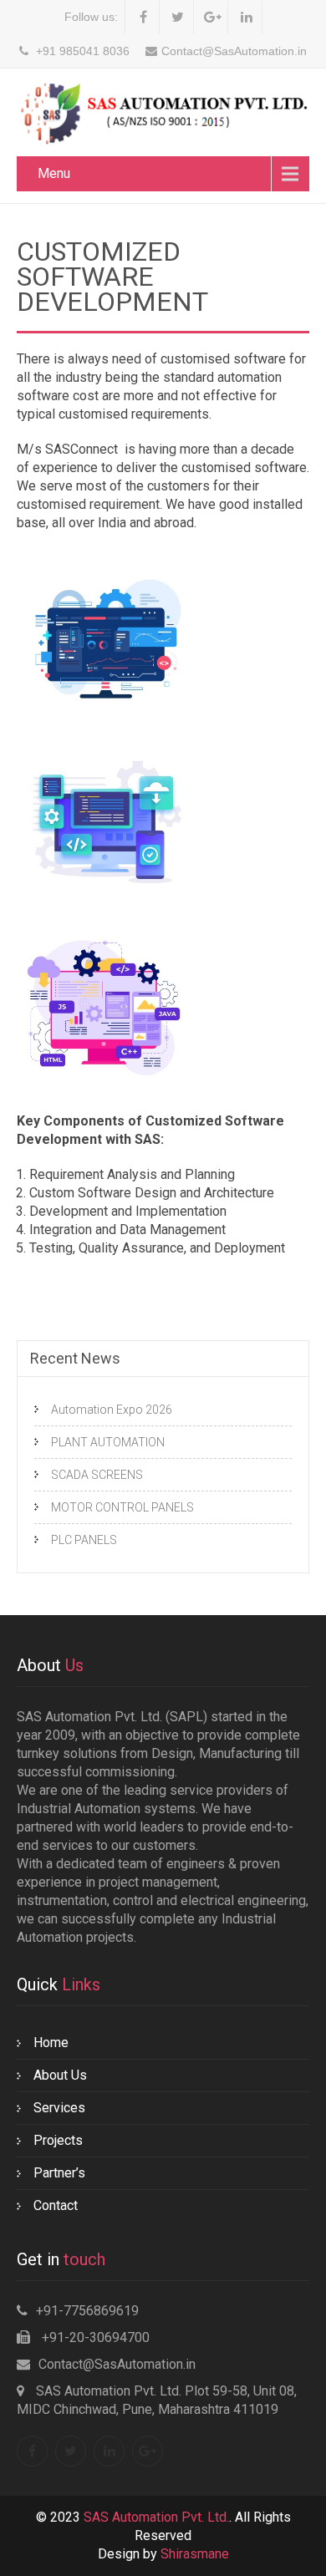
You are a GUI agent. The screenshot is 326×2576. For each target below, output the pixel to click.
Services (59, 2108)
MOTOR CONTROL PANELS (122, 1507)
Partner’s (59, 2173)
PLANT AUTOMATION (108, 1442)
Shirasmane (195, 2554)
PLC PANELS (84, 1540)
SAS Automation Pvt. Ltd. (156, 2517)
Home (51, 2043)
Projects (58, 2140)
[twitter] (178, 18)
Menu (54, 173)
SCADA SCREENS (97, 1475)
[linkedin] (247, 18)
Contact (56, 2205)
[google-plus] (213, 18)
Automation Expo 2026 (112, 1410)
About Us (60, 2075)
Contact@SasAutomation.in (117, 2364)
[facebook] (144, 18)
